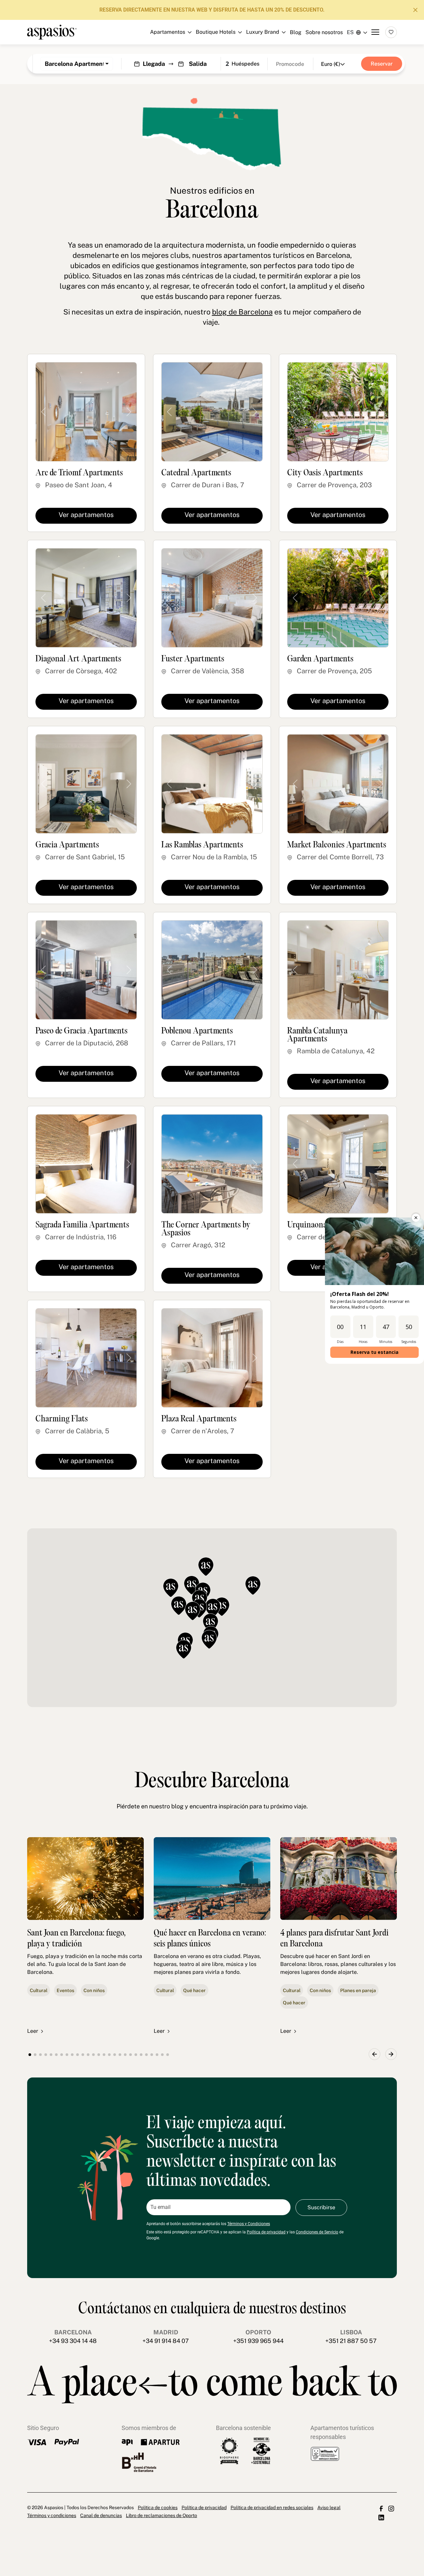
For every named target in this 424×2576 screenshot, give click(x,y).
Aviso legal (329, 2507)
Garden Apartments (320, 659)
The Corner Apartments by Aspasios (206, 1229)
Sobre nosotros (324, 32)
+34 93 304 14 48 (73, 2341)
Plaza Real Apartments (199, 1419)
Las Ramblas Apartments (202, 845)
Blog (296, 32)
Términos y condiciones (52, 2515)
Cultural (39, 1990)
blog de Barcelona (242, 312)
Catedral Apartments (196, 473)
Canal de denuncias (101, 2515)
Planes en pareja (358, 1990)
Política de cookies (158, 2507)
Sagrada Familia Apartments (82, 1225)
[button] (222, 1607)
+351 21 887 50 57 (351, 2341)
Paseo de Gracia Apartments (81, 1031)
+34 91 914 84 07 (166, 2341)
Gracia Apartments (67, 845)
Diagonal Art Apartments (78, 659)
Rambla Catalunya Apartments (317, 1035)
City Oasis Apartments (325, 473)
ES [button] (350, 32)
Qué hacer (194, 1990)
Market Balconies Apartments (337, 845)
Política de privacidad (266, 2232)
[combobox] (77, 64)
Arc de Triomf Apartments (79, 473)
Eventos (65, 1990)
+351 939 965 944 (258, 2341)
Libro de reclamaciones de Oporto (161, 2515)
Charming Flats (62, 1419)
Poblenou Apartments (197, 1031)
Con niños (94, 1990)
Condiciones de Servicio (317, 2232)
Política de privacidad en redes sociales (272, 2507)
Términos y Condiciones (249, 2224)
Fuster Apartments (193, 659)
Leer (33, 2031)
